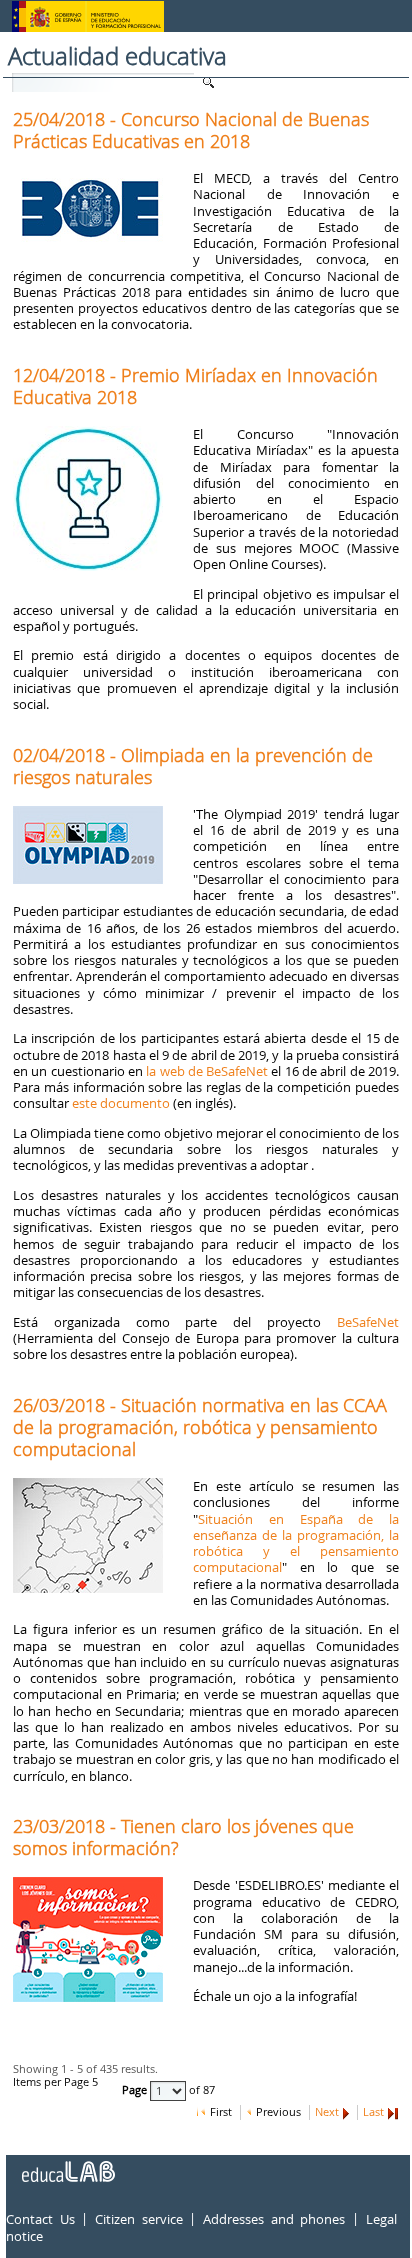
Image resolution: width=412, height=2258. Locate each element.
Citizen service (139, 2219)
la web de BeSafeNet (207, 1071)
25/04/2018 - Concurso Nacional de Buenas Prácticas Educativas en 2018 (191, 130)
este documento (121, 1103)
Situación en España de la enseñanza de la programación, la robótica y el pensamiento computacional (296, 1543)
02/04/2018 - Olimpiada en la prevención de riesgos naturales (193, 766)
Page (136, 2091)
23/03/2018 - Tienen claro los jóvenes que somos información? (183, 1837)
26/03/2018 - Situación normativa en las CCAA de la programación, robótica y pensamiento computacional (200, 1427)
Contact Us (40, 2219)
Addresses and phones (274, 2219)
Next (327, 2112)
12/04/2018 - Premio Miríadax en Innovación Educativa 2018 (195, 386)
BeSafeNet (368, 1322)
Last (373, 2112)
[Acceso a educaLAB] (67, 2164)
